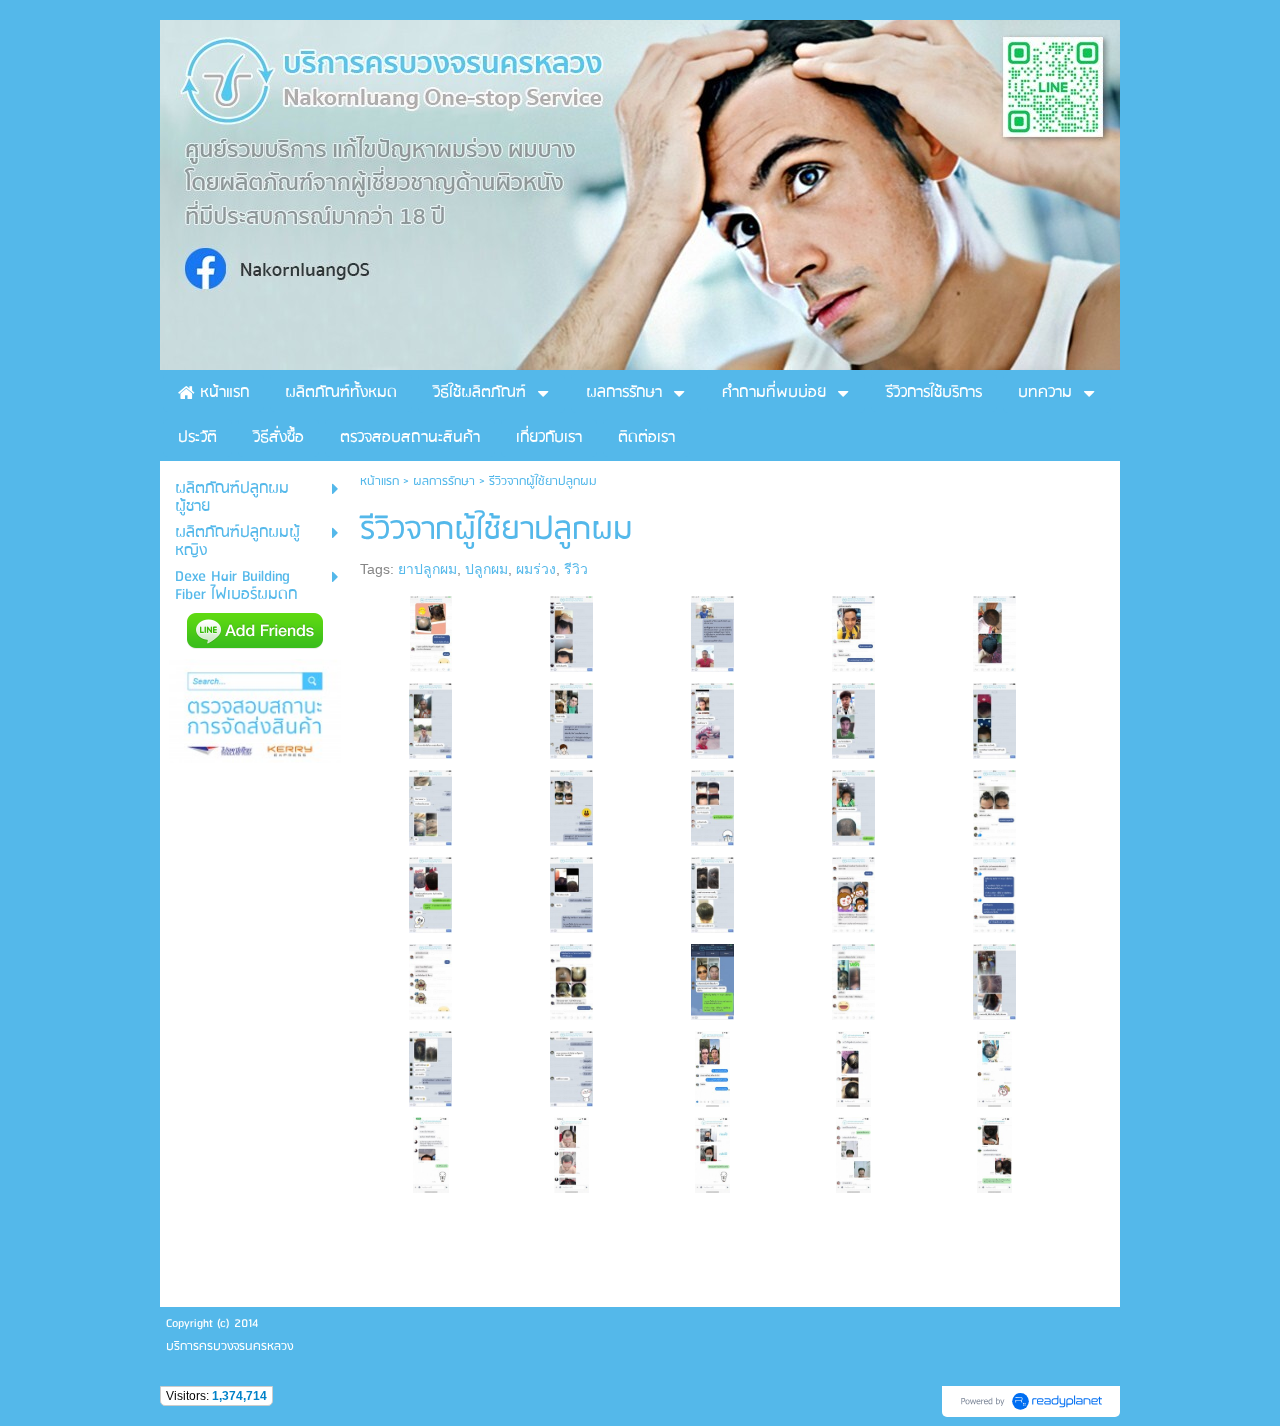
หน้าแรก (379, 481)
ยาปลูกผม (427, 569)
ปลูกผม (486, 569)
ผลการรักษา (444, 481)
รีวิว (576, 569)
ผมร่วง (536, 569)
